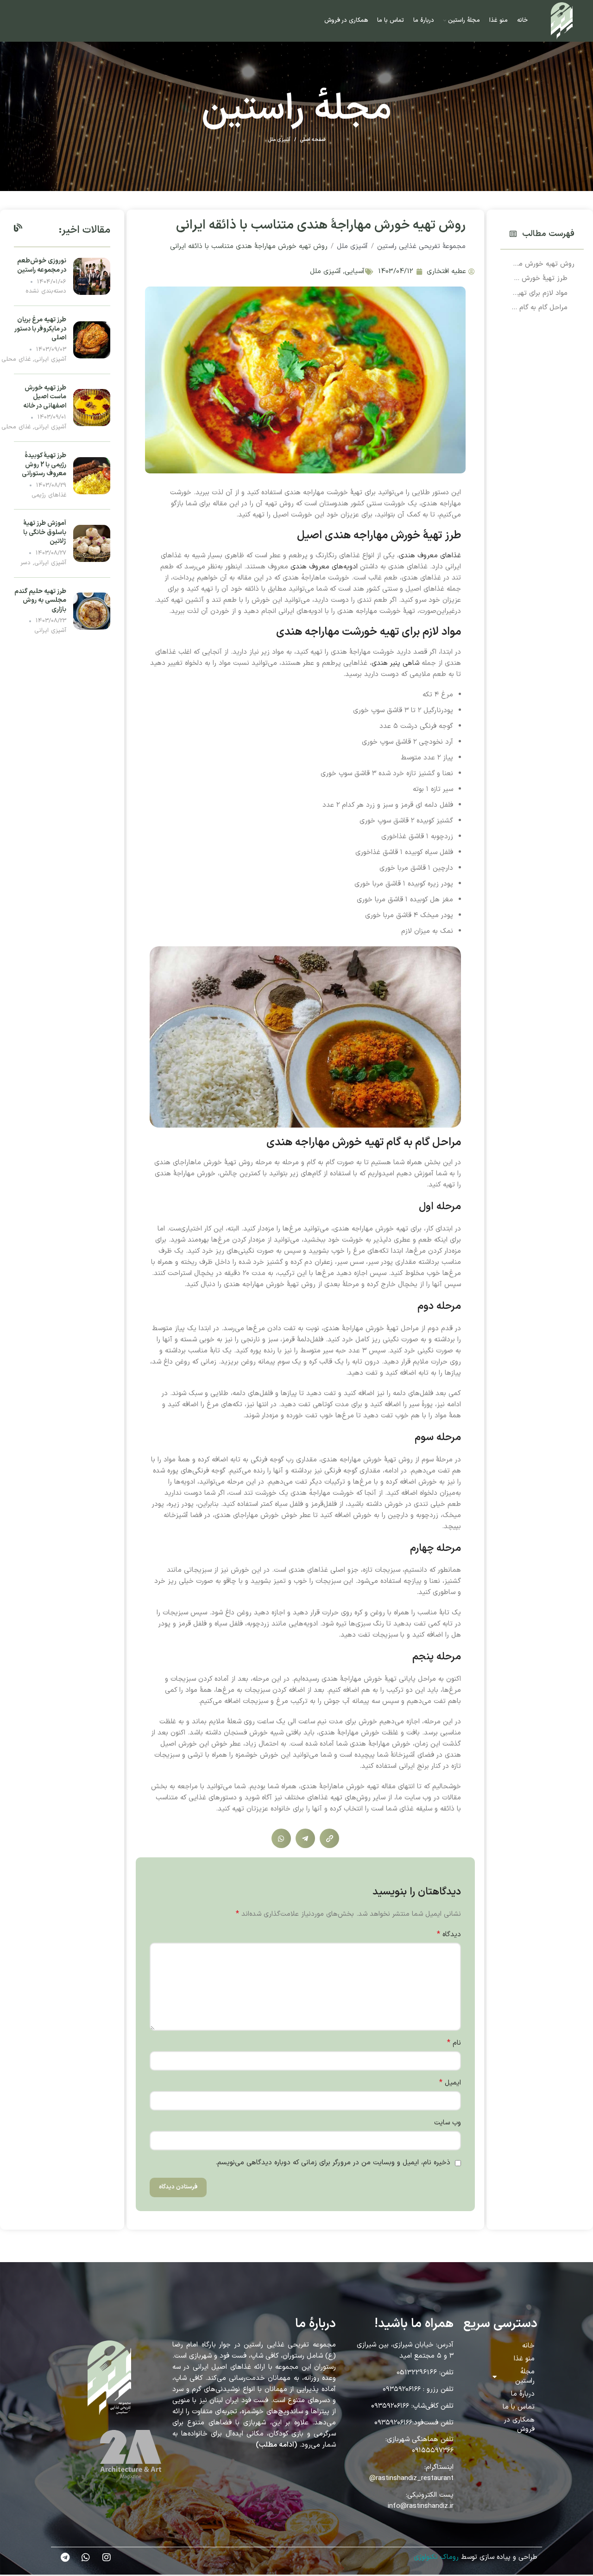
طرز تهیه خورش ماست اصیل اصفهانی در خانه (45, 397)
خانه (528, 2346)
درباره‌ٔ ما (523, 2394)
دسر (25, 563)
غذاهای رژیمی (49, 495)
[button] (513, 234)
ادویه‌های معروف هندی (324, 567)
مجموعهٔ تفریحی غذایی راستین (421, 246)
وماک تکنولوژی (435, 2557)
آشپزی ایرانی (50, 359)
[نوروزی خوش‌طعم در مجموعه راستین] (92, 276)
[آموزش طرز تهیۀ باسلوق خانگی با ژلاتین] (92, 543)
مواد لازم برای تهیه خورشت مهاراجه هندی (539, 293)
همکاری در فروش (519, 2425)
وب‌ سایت (447, 2123)
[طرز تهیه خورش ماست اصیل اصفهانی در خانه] (92, 407)
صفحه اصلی (312, 140)
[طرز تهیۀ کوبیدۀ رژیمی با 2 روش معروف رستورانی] (92, 475)
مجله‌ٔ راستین (525, 2376)
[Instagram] (107, 2557)
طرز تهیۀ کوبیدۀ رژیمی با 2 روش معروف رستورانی (44, 465)
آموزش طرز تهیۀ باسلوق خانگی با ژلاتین (45, 532)
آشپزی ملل (279, 140)
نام (454, 2043)
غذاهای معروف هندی (430, 556)
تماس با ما (519, 2407)
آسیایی (355, 271)
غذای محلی (16, 359)
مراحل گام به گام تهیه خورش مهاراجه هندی (539, 308)
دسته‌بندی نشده (46, 291)
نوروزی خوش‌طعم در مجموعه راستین (42, 265)
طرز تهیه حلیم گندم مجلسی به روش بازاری (40, 600)
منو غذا (524, 2359)
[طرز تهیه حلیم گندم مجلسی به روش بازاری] (92, 611)
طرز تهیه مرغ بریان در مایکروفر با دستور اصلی (41, 329)
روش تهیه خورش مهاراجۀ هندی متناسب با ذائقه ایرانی (542, 264)
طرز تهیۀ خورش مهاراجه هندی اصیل (539, 278)
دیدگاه (449, 1935)
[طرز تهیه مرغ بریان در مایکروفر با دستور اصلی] (92, 340)
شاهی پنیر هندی (395, 663)
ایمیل (450, 2083)
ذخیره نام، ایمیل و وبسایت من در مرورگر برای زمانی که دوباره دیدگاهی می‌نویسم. (333, 2163)
